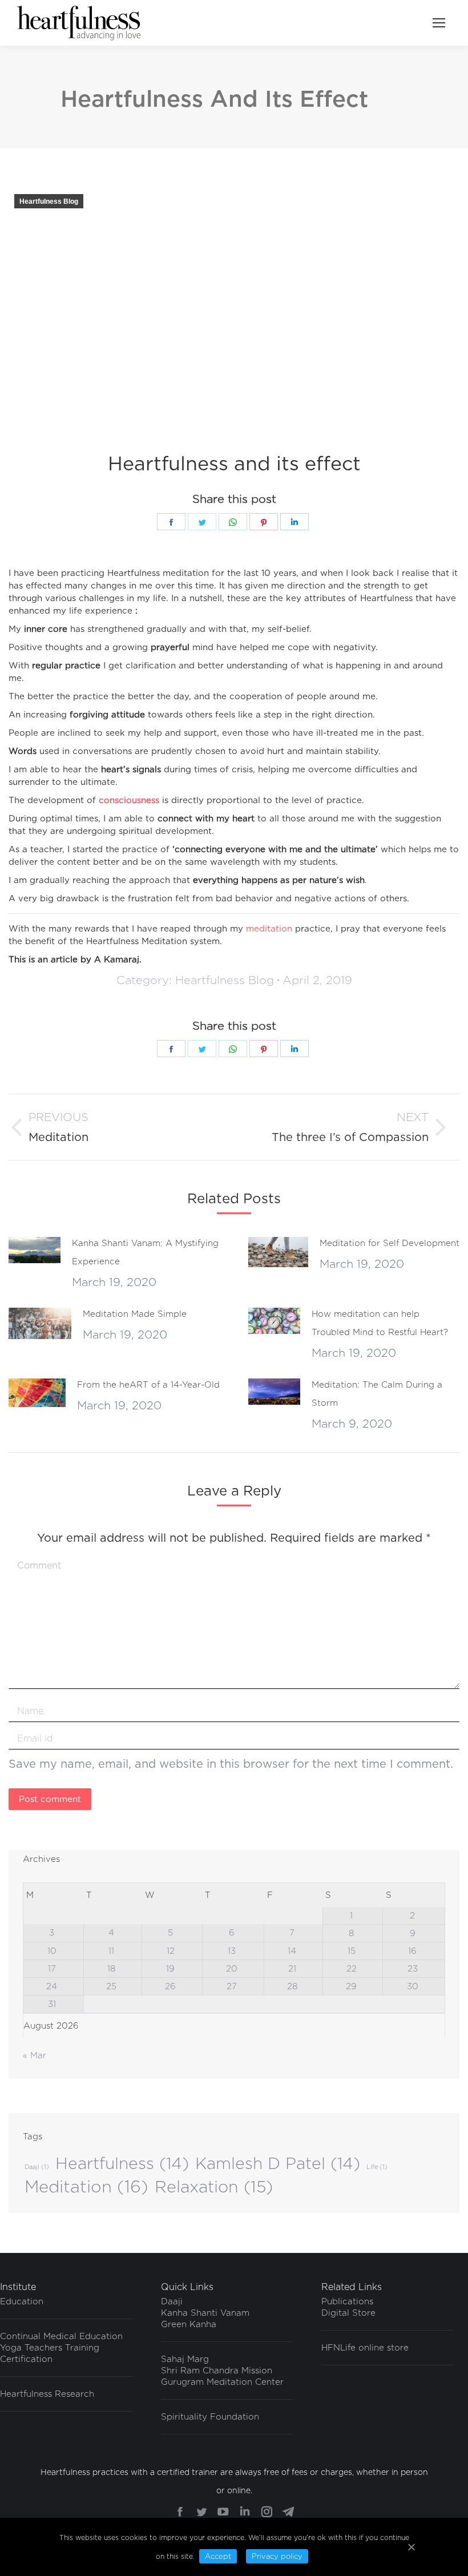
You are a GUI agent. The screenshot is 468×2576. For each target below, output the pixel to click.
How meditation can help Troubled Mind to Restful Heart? (380, 1323)
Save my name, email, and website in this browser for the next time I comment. (231, 1764)
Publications (347, 2301)
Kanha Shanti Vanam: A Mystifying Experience (145, 1252)
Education (22, 2301)
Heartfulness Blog (49, 201)
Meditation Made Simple (135, 1314)
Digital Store (348, 2313)
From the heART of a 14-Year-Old (148, 1385)
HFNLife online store (365, 2348)
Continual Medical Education (61, 2336)
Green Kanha (189, 2324)
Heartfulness (122, 2163)
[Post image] (35, 1250)
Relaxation (214, 2187)
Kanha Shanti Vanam (205, 2313)
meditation (269, 929)
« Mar (35, 2055)
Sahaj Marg (185, 2359)
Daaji (37, 2167)
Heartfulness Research (47, 2394)
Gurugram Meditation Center (222, 2382)
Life (377, 2167)
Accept (218, 2556)
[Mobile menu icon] (439, 23)
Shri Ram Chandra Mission (217, 2371)
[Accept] (411, 2547)
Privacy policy (277, 2556)
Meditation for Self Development (390, 1243)
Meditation (86, 2187)
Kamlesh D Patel (278, 2163)
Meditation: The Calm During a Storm (377, 1394)
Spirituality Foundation (210, 2417)
